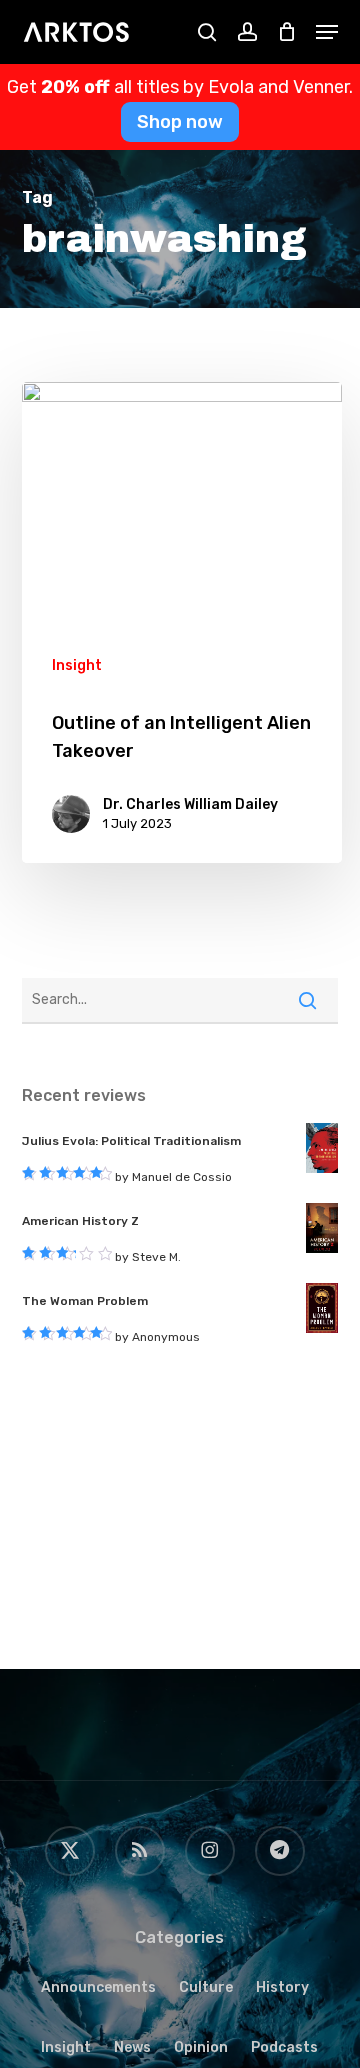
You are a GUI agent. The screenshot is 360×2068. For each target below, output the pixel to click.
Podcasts (284, 2047)
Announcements (98, 1987)
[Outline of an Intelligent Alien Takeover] (182, 622)
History (282, 1987)
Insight (77, 665)
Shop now (180, 122)
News (132, 2047)
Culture (206, 1987)
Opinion (201, 2047)
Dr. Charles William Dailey (190, 804)
